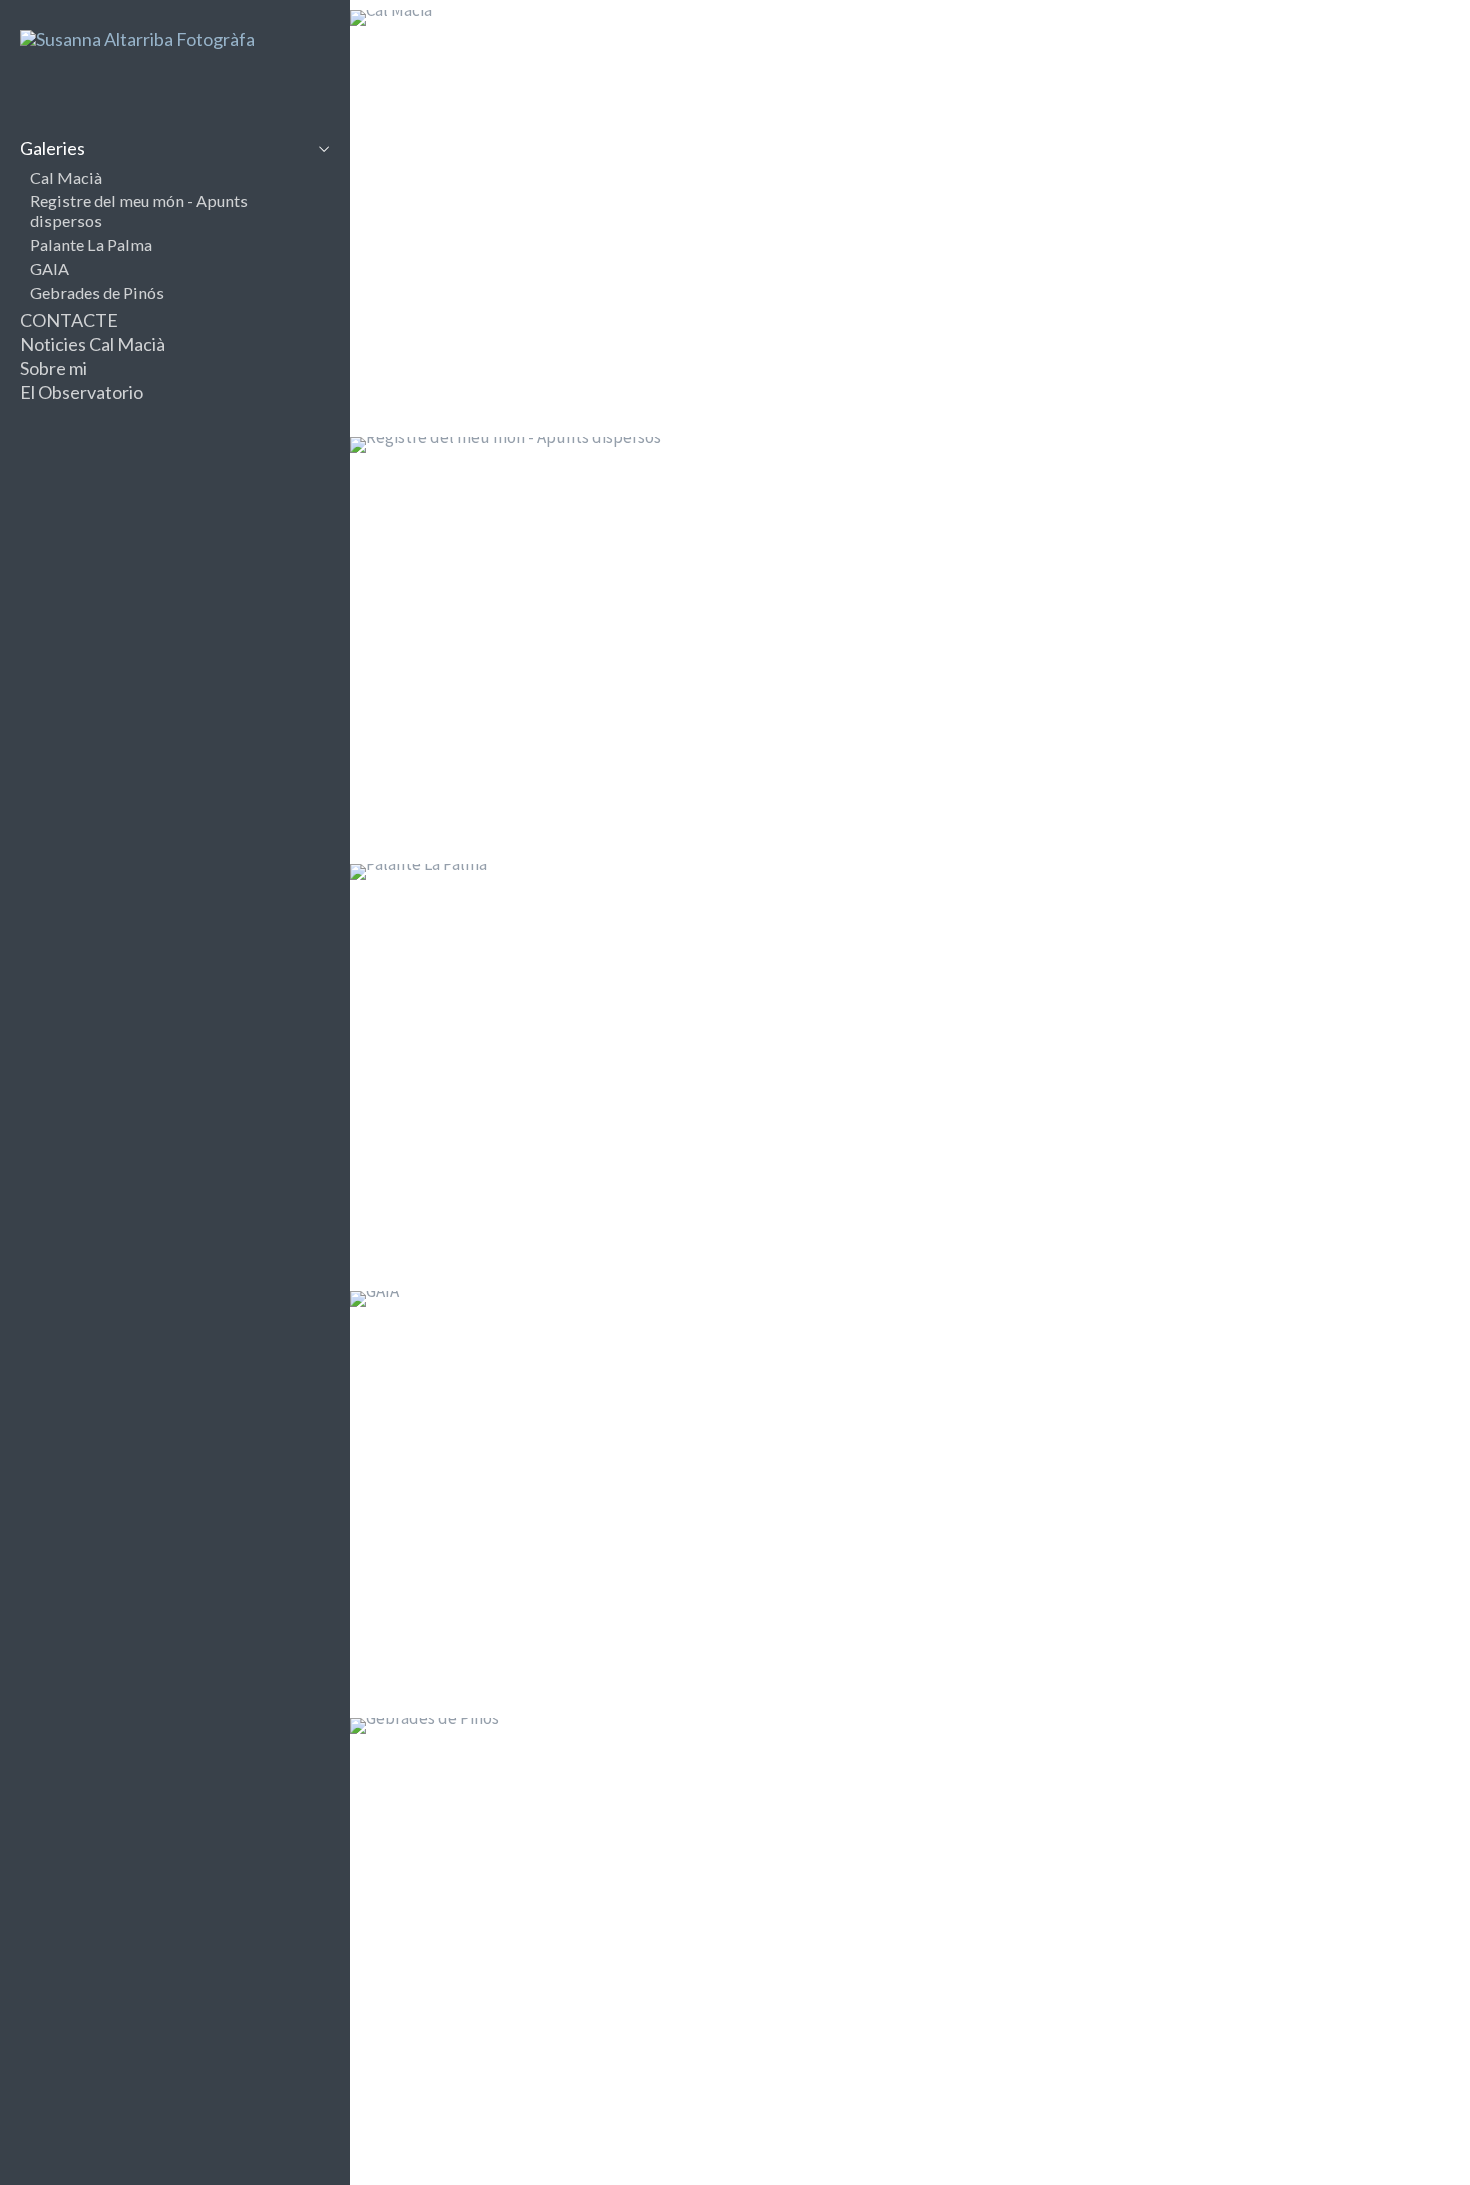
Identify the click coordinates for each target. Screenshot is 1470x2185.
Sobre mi (53, 368)
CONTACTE (69, 320)
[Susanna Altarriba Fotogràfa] (137, 39)
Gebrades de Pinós (97, 292)
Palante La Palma (91, 244)
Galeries (52, 148)
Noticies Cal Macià (92, 344)
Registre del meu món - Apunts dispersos (139, 210)
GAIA (49, 268)
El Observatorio (81, 392)
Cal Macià (66, 177)
